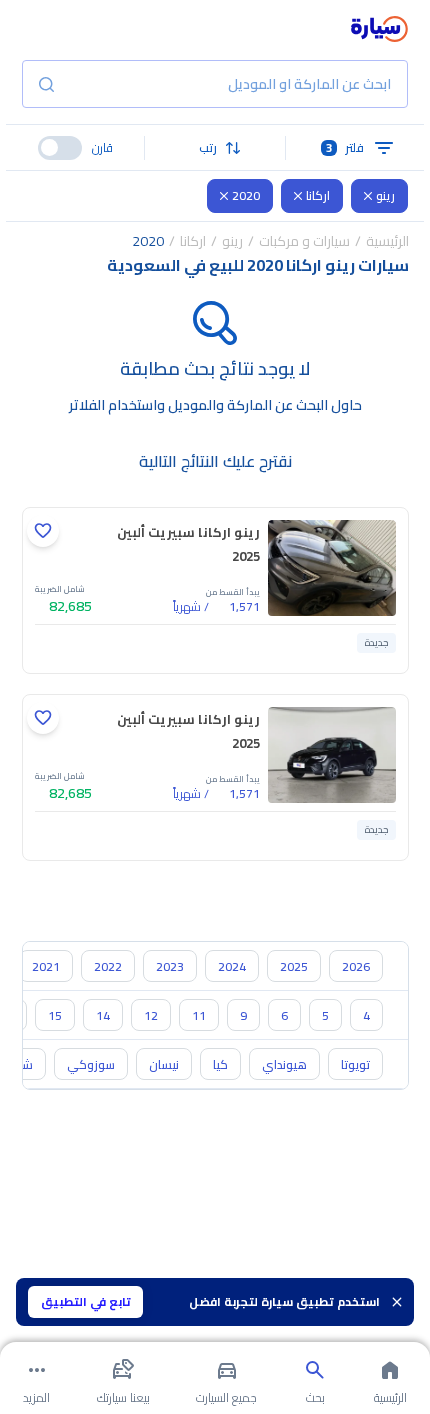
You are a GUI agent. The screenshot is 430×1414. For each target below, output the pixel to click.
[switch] (60, 148)
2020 (246, 195)
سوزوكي (91, 1064)
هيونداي (284, 1064)
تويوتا (355, 1064)
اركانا (318, 195)
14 (103, 1015)
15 (55, 1015)
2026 (356, 966)
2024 (232, 966)
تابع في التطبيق (86, 1301)
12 (151, 1015)
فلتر (345, 147)
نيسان (164, 1064)
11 (199, 1015)
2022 (108, 966)
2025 (294, 966)
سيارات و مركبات (304, 241)
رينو (385, 195)
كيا (220, 1064)
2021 (46, 966)
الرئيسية (387, 241)
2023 (170, 966)
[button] (214, 148)
